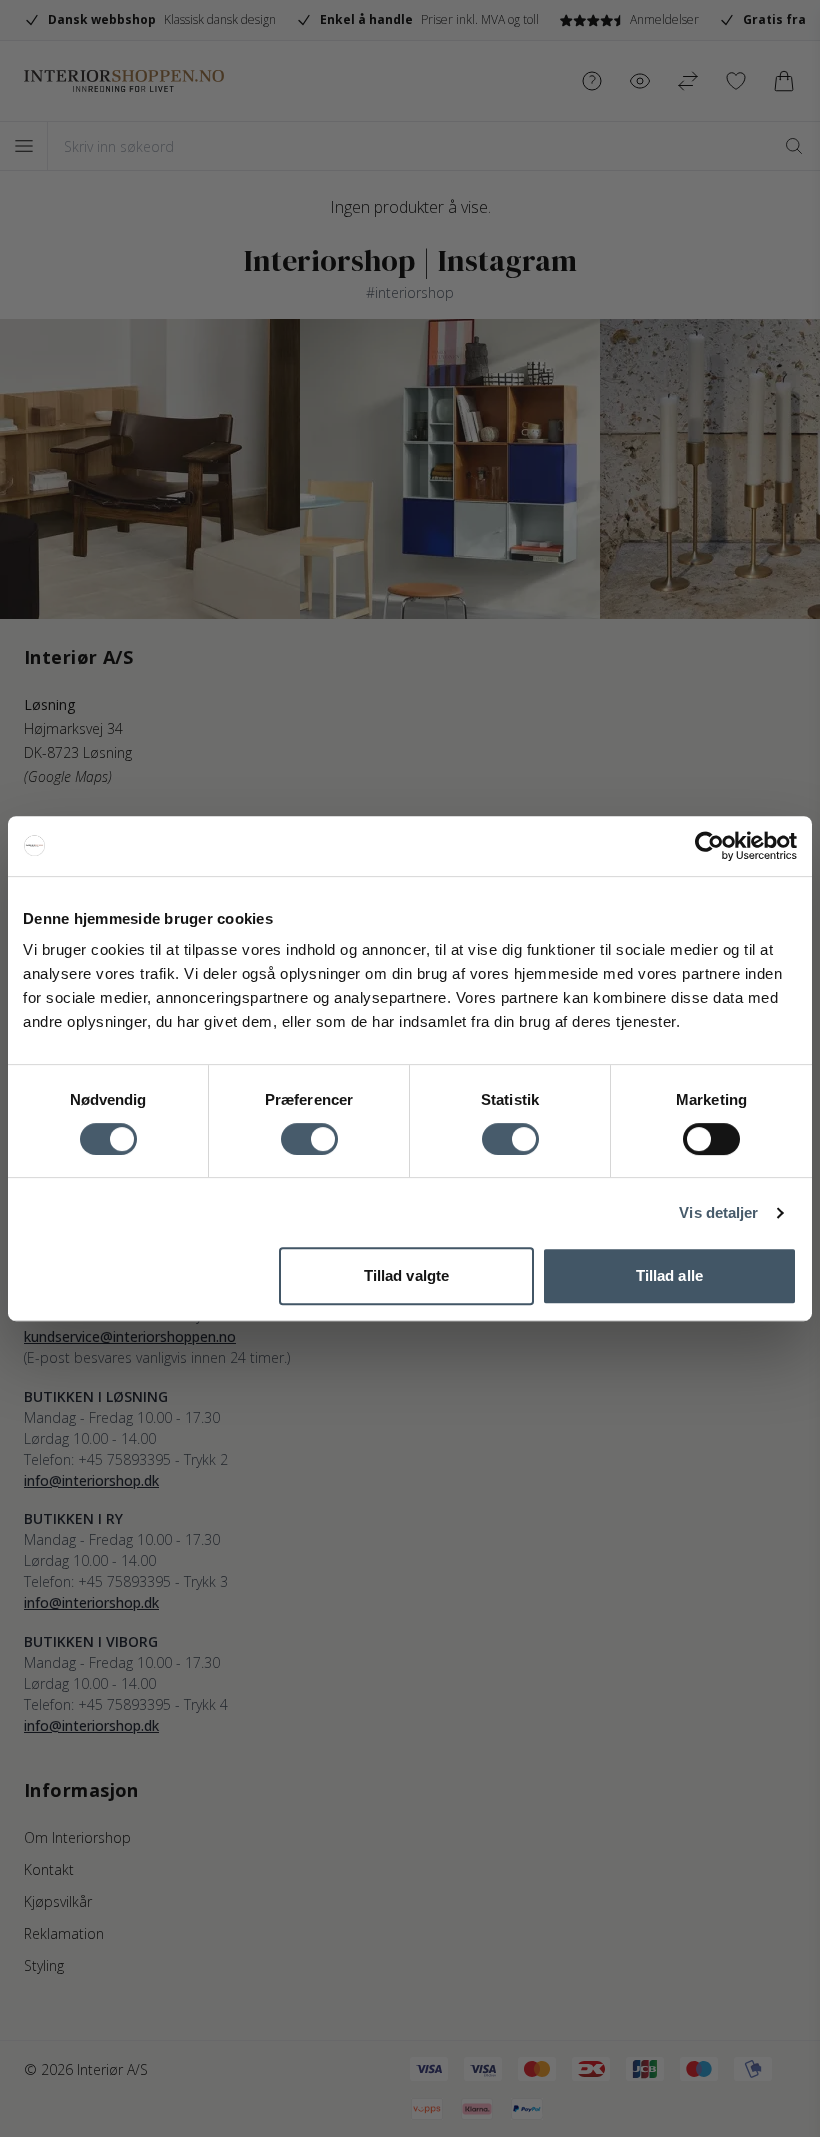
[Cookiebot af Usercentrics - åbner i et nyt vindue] (709, 846)
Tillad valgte (406, 1275)
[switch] (309, 1139)
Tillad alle (669, 1275)
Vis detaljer (718, 1212)
